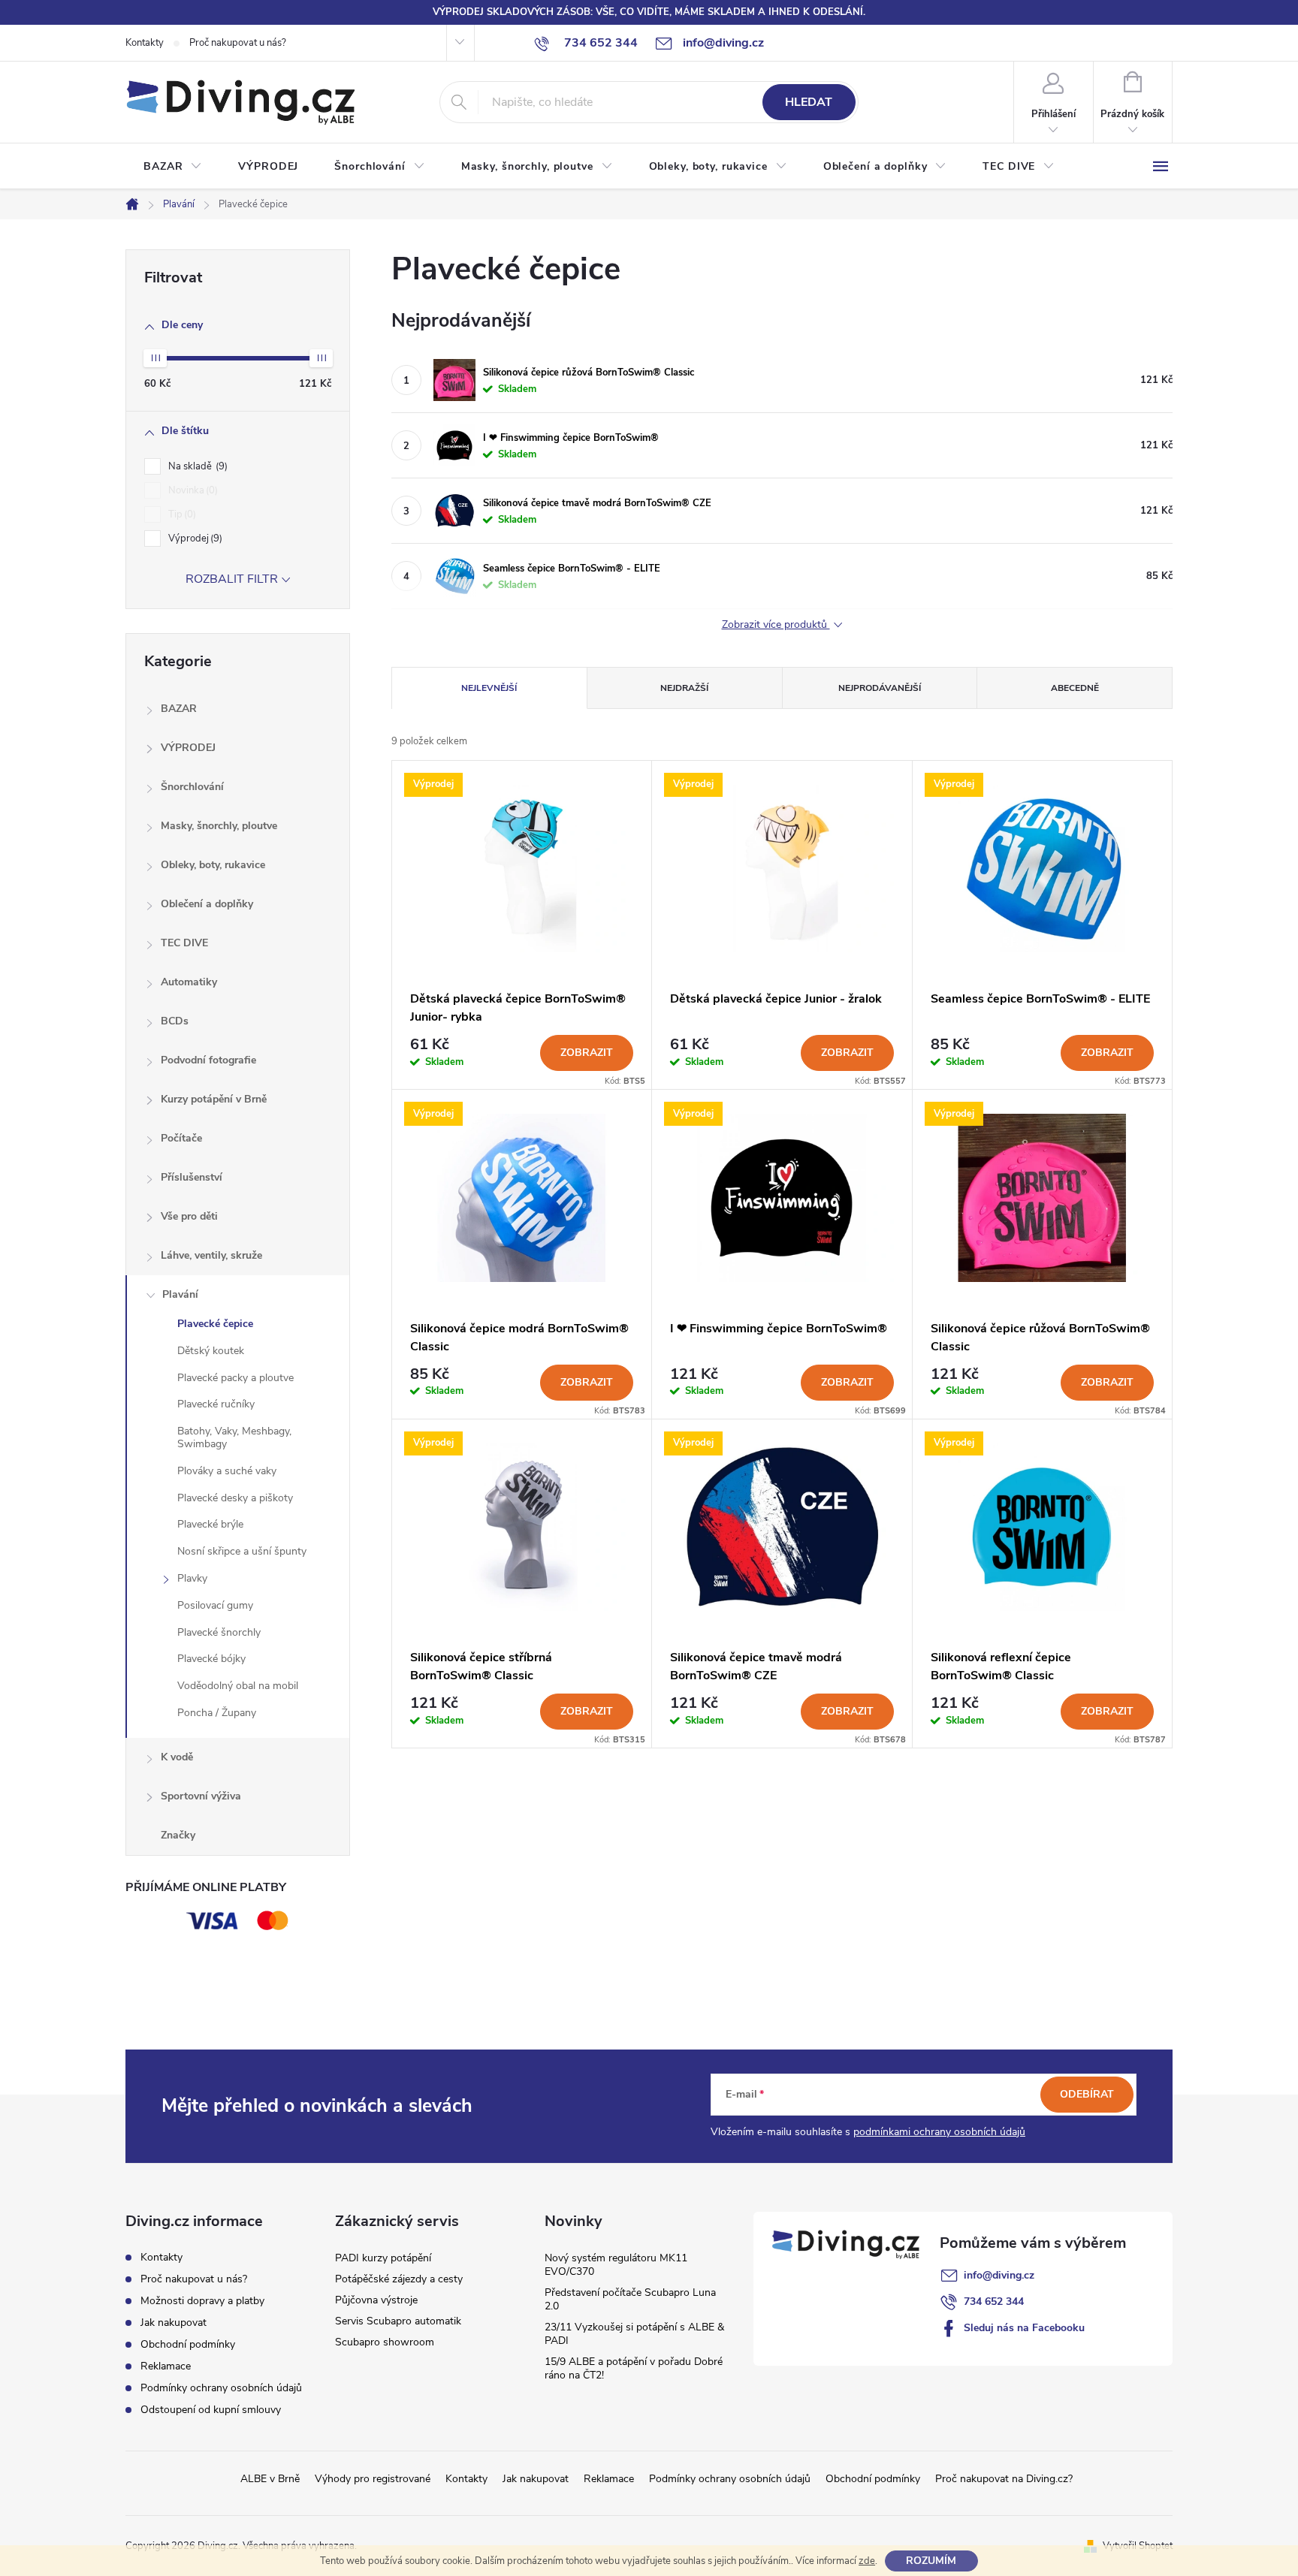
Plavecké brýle (210, 1524)
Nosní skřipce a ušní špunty (242, 1551)
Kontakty (145, 43)
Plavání (180, 1294)
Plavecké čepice (215, 1324)
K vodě (177, 1757)
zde (867, 2561)
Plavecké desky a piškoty (235, 1498)
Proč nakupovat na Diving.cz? (1004, 2479)
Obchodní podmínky (188, 2344)
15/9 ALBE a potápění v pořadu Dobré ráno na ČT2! (634, 2368)
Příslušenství (192, 1177)
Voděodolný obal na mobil (238, 1686)
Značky (178, 1835)
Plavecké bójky (211, 1659)
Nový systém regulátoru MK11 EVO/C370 (616, 2265)
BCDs (175, 1021)
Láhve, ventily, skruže (211, 1255)
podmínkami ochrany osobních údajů (939, 2132)
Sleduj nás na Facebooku (1024, 2328)
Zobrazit (587, 1053)
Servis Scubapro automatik (398, 2321)
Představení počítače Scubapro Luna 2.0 (630, 2299)
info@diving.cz (999, 2275)
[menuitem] (173, 167)
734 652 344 (994, 2302)
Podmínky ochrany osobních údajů (221, 2388)
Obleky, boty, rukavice (213, 865)
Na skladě (196, 466)
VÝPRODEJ (188, 748)
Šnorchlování (192, 787)
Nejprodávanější (880, 688)
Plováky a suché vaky (227, 1471)
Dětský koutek (211, 1351)
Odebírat (1087, 2094)
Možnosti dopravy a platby (202, 2301)
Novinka (192, 490)
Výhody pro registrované (373, 2479)
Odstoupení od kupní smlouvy (211, 2410)
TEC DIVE (184, 943)
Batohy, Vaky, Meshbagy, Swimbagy (234, 1437)
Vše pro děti (189, 1216)
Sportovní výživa (201, 1796)
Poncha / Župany (217, 1713)
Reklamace (166, 2366)
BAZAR (179, 709)
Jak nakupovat (174, 2323)
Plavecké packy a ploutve (235, 1378)
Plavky (192, 1578)
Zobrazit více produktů (776, 625)
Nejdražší (684, 688)
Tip (181, 514)
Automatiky (189, 982)
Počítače (181, 1138)
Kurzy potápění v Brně (214, 1099)
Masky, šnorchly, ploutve (219, 826)
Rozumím (931, 2561)
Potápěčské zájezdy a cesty (399, 2279)
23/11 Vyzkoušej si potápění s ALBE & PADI (634, 2334)
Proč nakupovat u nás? (238, 43)
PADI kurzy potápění (383, 2258)
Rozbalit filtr (232, 579)
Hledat (809, 102)
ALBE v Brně (270, 2479)
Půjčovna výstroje (376, 2300)
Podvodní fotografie (208, 1060)
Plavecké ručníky (216, 1404)
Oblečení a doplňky (207, 904)
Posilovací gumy (215, 1605)
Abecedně (1075, 688)
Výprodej (194, 538)
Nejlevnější (489, 688)
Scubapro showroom (385, 2342)
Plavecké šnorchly (219, 1632)
